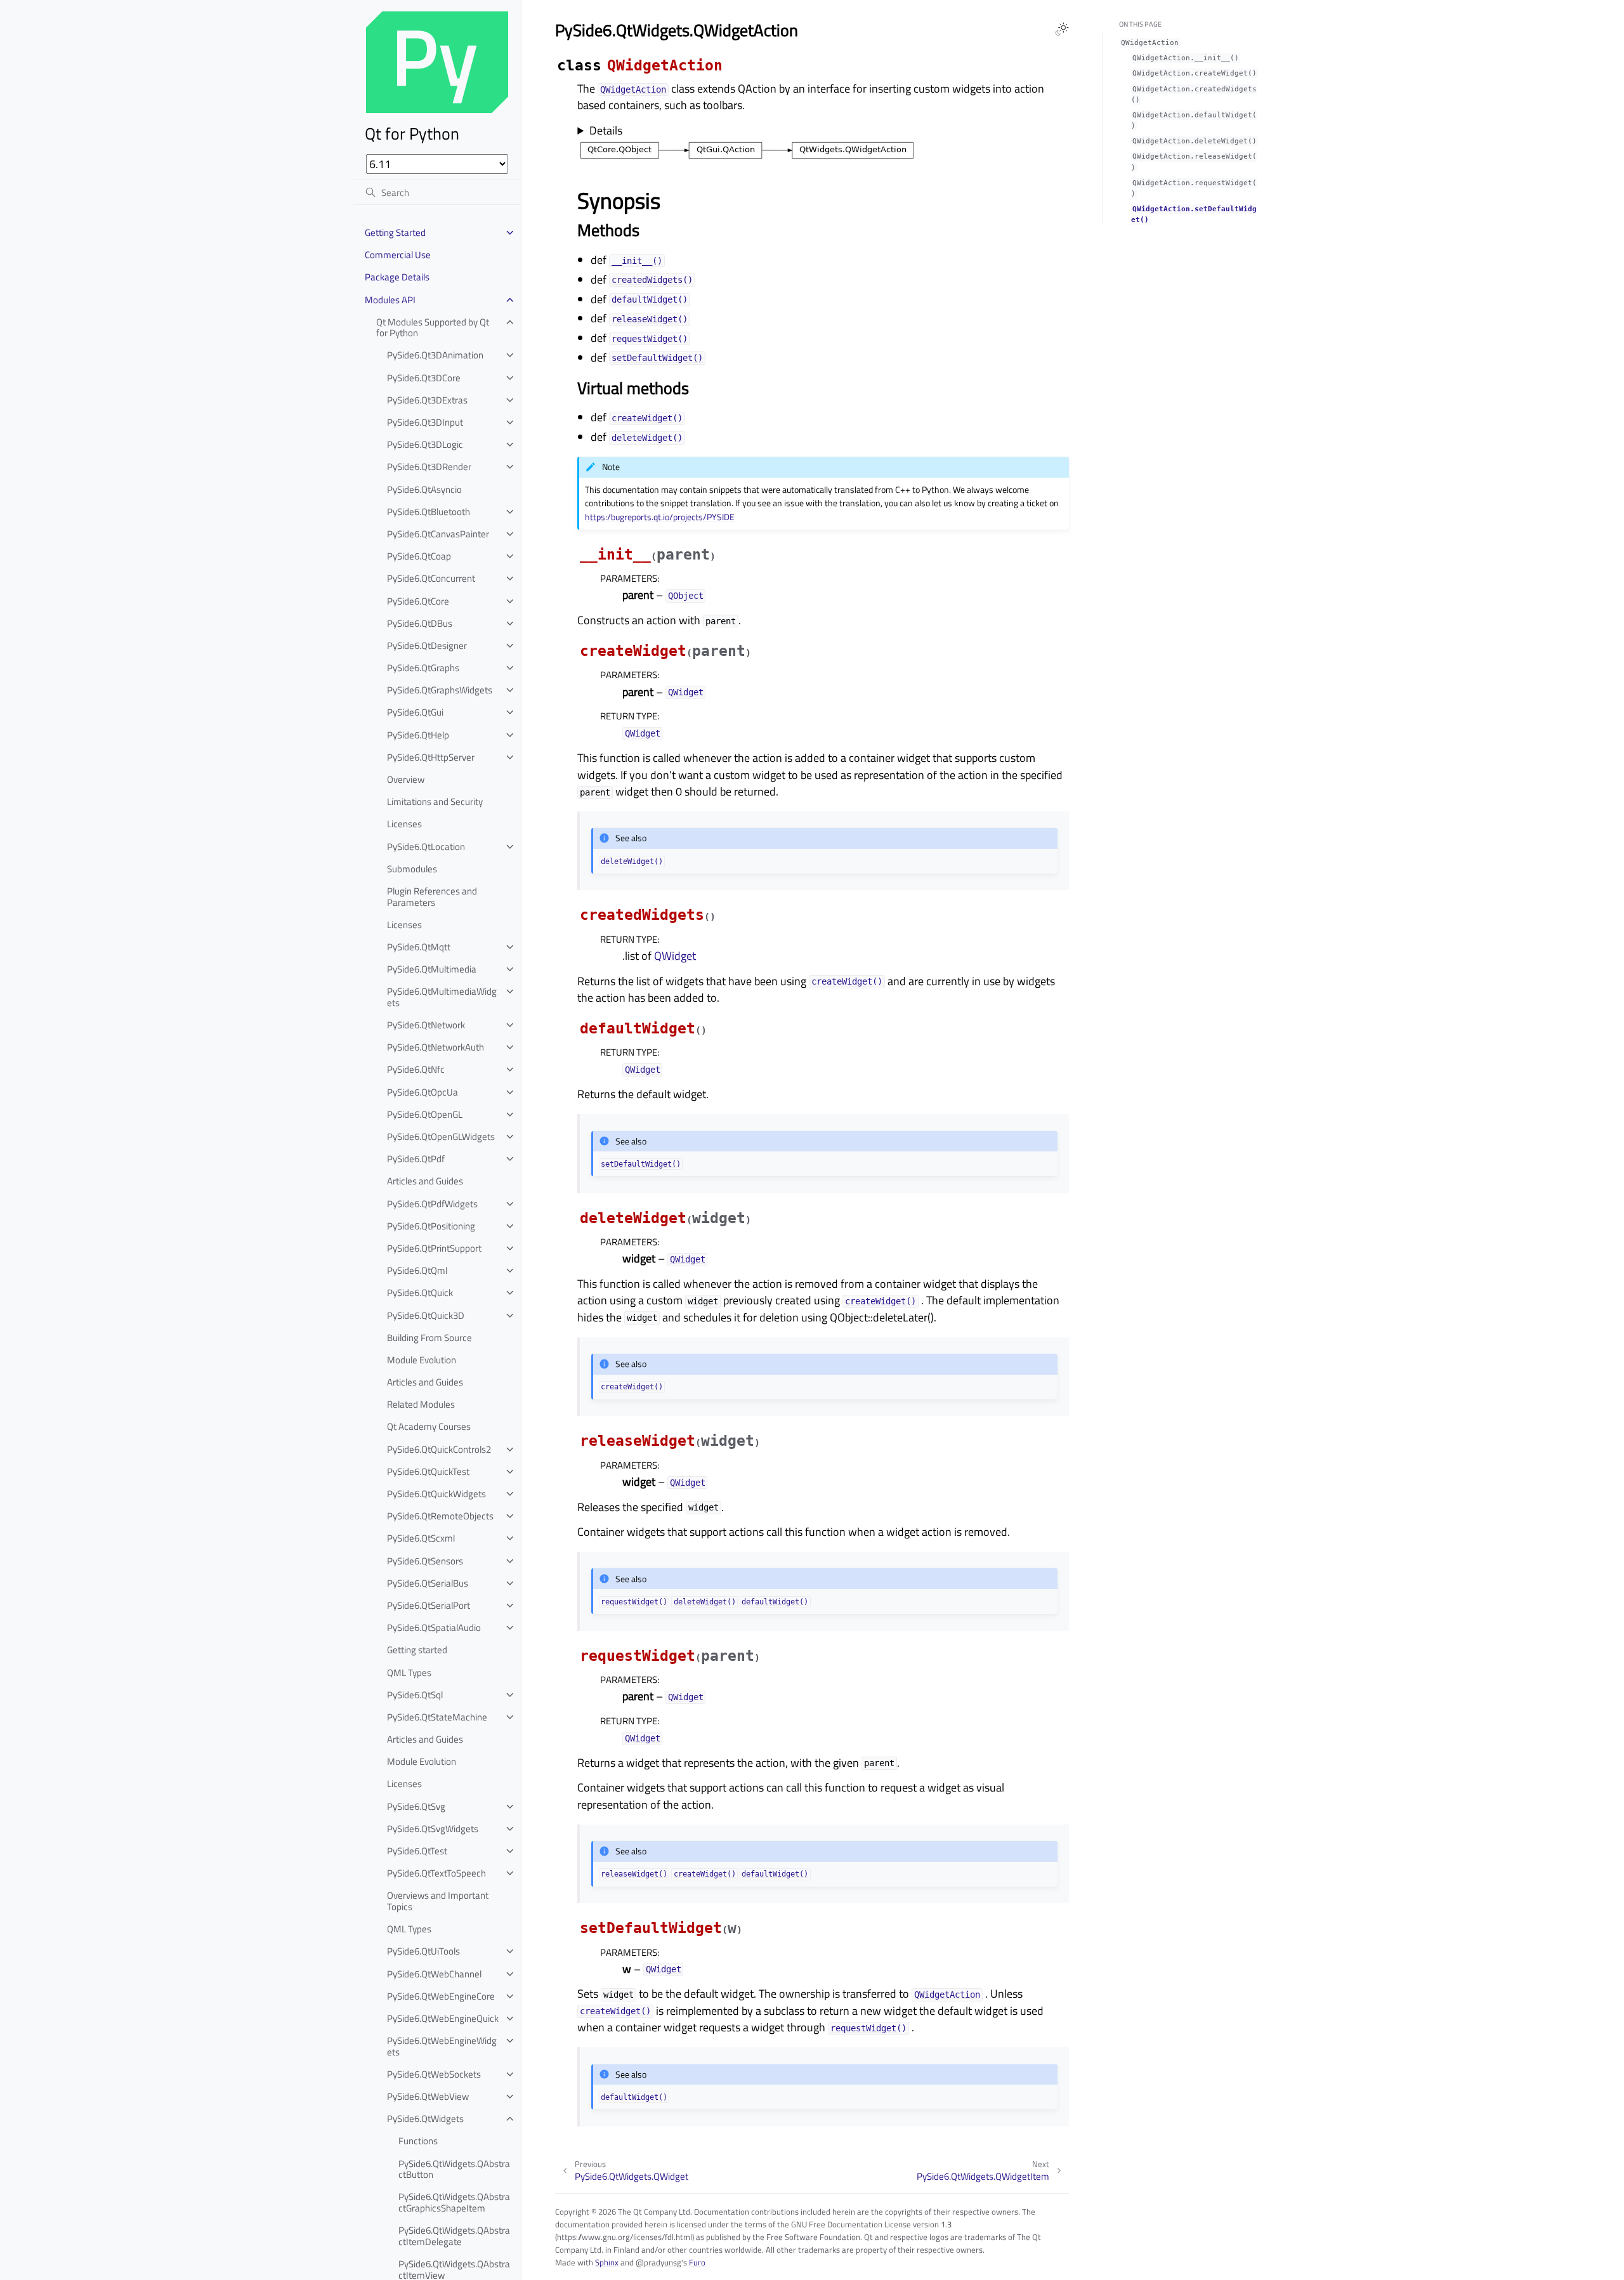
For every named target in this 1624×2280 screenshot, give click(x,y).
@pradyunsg (658, 2262)
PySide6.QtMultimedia (432, 969)
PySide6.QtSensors (425, 1561)
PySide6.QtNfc (416, 1069)
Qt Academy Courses (429, 1426)
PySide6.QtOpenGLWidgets (441, 1137)
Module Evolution (422, 1360)
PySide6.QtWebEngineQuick (443, 2018)
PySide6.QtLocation (426, 847)
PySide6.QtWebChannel (434, 1974)
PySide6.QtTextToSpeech (436, 1873)
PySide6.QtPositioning (431, 1226)
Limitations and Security (435, 802)
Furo (697, 2262)
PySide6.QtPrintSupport (434, 1248)
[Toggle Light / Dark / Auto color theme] (1062, 29)
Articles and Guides (425, 1181)
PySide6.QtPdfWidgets (432, 1204)
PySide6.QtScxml (421, 1538)
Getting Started (395, 233)
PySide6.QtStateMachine (437, 1717)
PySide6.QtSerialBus (428, 1583)
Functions (418, 2141)
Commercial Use (398, 255)
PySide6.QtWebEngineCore (441, 1996)
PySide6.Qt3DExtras (427, 400)
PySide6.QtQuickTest (428, 1471)
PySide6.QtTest (417, 1851)
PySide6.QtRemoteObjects (440, 1516)
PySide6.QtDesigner (427, 645)
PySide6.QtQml (417, 1270)
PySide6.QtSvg (416, 1806)
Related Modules (421, 1404)
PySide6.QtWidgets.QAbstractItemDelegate (454, 2236)
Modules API (390, 300)
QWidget (675, 956)
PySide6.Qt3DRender (429, 467)
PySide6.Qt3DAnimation (435, 355)
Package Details (397, 277)
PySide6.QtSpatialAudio (434, 1628)
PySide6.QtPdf (416, 1159)
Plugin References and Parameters (432, 897)
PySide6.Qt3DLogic (425, 444)
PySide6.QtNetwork (426, 1025)
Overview (406, 779)
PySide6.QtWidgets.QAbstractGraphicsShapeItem (454, 2202)
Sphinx (607, 2262)
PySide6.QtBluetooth (429, 512)
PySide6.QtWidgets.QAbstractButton (454, 2169)
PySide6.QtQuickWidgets (436, 1494)
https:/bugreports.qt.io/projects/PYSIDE (660, 517)
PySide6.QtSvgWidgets (433, 1829)
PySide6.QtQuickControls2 (439, 1449)
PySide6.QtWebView (428, 2096)
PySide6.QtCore (418, 601)
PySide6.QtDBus (420, 623)
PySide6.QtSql (415, 1695)
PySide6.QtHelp (418, 735)
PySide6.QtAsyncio (424, 489)
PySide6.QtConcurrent (431, 578)
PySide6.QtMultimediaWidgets (442, 997)
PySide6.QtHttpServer (431, 757)
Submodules (412, 869)
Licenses (404, 824)
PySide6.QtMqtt (419, 947)
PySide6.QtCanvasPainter (438, 534)
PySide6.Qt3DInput (425, 422)
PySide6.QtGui (415, 712)
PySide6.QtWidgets (425, 2119)
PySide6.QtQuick (420, 1293)
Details (606, 131)
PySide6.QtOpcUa (422, 1092)
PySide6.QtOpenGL (425, 1114)
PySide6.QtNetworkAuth (435, 1047)
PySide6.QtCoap (419, 556)
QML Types (409, 1673)
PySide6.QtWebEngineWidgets (442, 2046)
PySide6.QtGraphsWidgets (440, 690)
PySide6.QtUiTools (423, 1951)
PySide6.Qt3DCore (424, 378)
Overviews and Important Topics (438, 1901)
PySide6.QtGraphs (423, 668)
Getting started (417, 1650)
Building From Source (429, 1338)
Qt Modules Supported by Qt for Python (433, 328)
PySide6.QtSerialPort (429, 1605)
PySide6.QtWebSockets (434, 2074)
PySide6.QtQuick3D (426, 1315)
